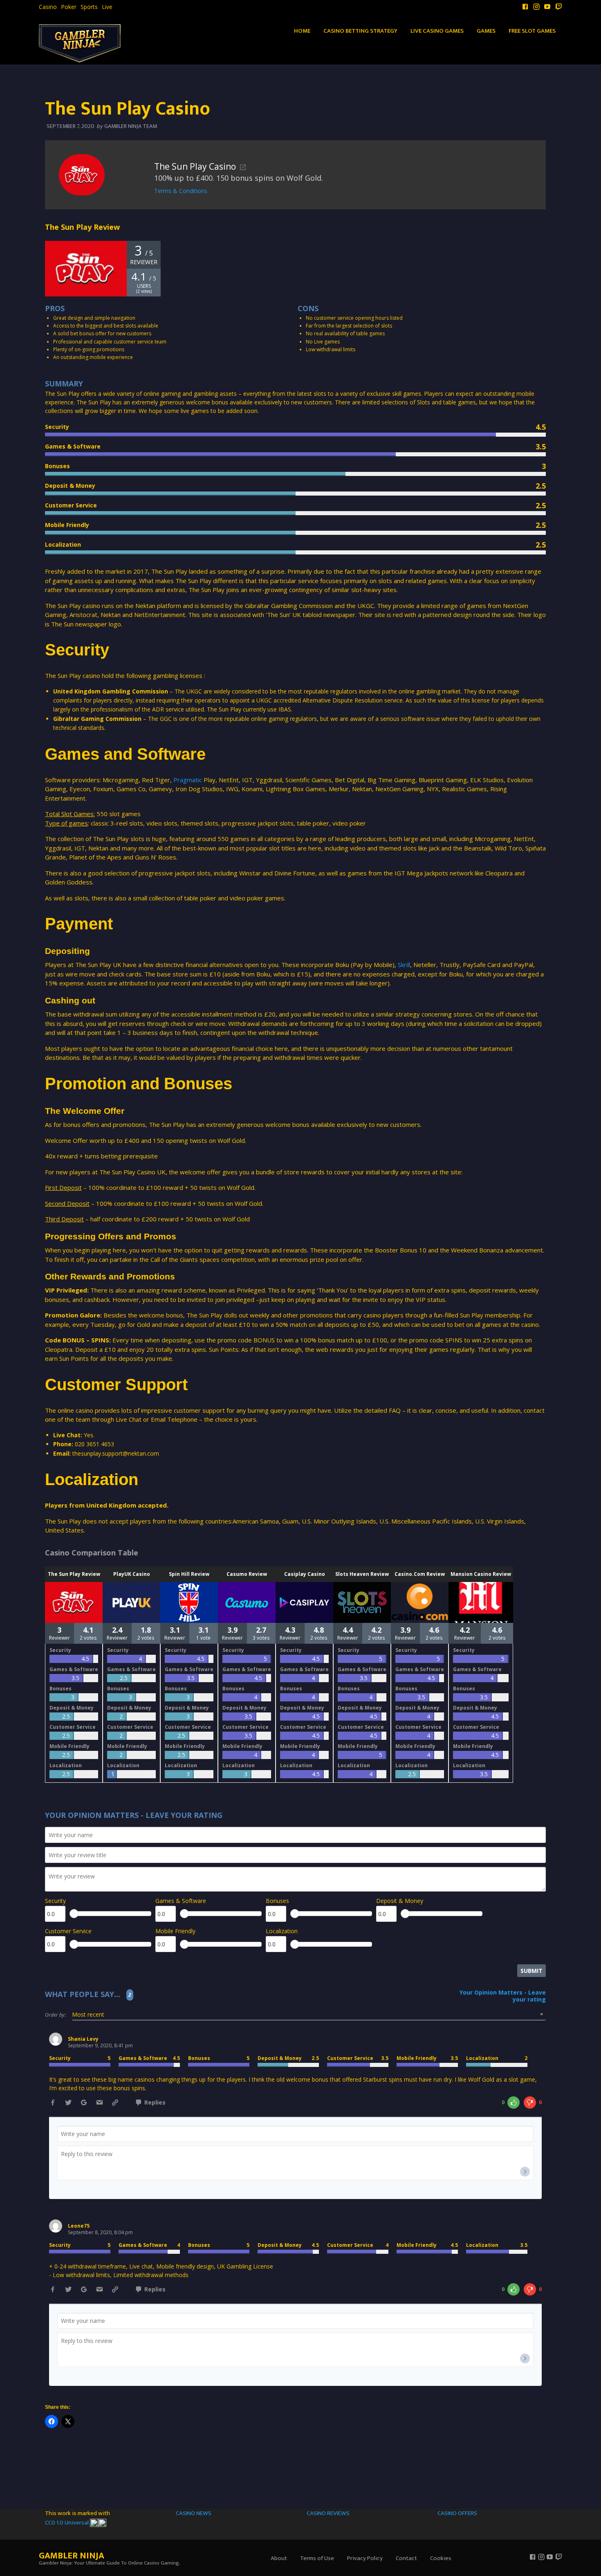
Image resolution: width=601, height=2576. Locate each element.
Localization (282, 1931)
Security (55, 1901)
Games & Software (181, 1901)
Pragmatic (188, 780)
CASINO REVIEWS (328, 2513)
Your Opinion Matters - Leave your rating (503, 1996)
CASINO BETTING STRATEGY (360, 31)
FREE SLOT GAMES (532, 31)
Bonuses (277, 1901)
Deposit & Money (400, 1901)
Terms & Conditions (181, 191)
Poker (69, 7)
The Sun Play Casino (195, 166)
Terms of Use (317, 2558)
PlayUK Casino (132, 1574)
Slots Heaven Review (362, 1574)
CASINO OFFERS (457, 2513)
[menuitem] (48, 7)
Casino (48, 7)
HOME (302, 31)
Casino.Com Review (420, 1574)
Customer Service (68, 1931)
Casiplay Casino (305, 1574)
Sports (89, 7)
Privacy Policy (365, 2558)
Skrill (404, 965)
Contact (406, 2558)
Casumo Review (247, 1574)
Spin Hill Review (189, 1574)
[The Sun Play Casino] (82, 174)
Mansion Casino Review (481, 1574)
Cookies (441, 2558)
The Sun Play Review (74, 1574)
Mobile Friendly (175, 1931)
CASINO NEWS (194, 2513)
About (279, 2558)
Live (107, 7)
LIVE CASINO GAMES (437, 31)
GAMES (486, 31)
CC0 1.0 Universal (67, 2523)
